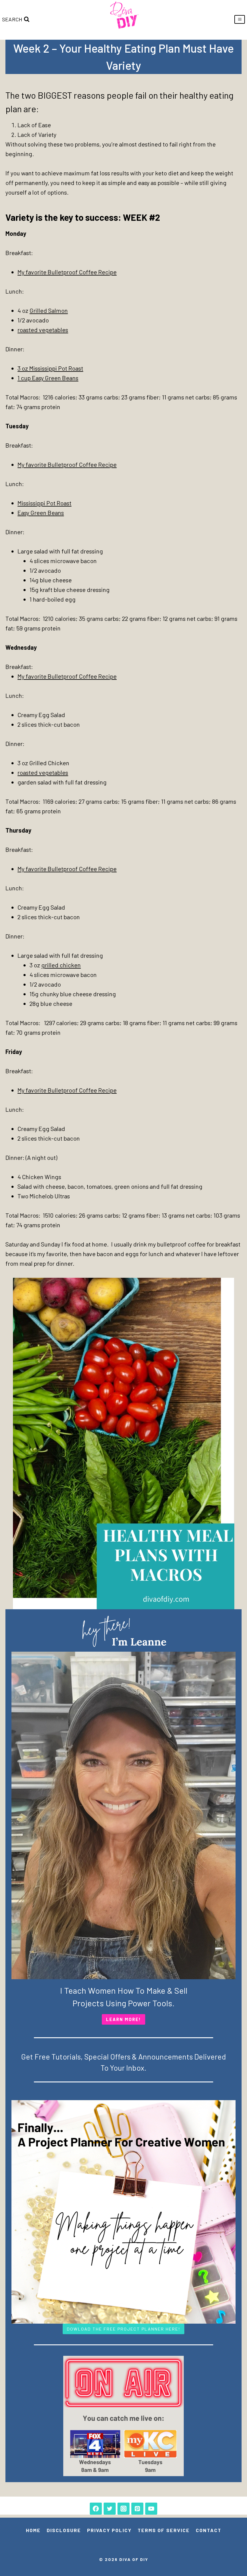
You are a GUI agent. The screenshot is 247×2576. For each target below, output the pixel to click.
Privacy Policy (109, 2530)
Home (33, 2530)
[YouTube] (151, 2509)
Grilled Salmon (49, 310)
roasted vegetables (43, 330)
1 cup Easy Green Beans (48, 378)
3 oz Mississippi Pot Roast (50, 368)
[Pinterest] (137, 2509)
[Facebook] (96, 2509)
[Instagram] (123, 2509)
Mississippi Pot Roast (44, 503)
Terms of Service (164, 2530)
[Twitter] (110, 2509)
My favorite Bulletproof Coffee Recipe (67, 272)
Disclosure (64, 2530)
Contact (209, 2530)
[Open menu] (240, 19)
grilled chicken (61, 965)
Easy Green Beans (41, 513)
